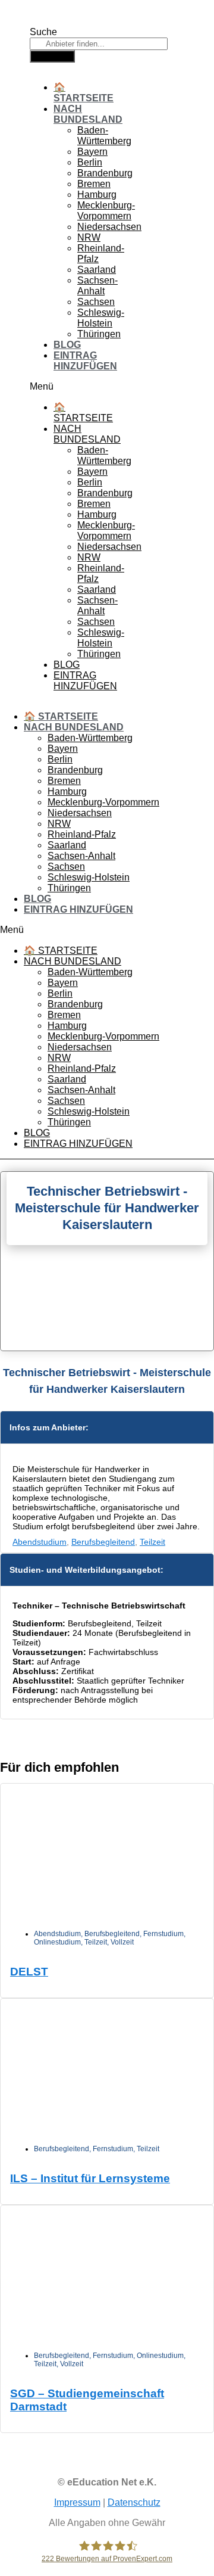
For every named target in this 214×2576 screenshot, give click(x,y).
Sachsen (96, 302)
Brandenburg (105, 173)
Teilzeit (152, 1542)
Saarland (97, 270)
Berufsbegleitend (103, 1542)
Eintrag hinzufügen (85, 361)
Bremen (94, 184)
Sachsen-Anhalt (97, 286)
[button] (48, 387)
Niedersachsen (109, 227)
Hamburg (97, 195)
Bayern (92, 152)
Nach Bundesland (88, 114)
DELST (29, 1972)
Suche (43, 32)
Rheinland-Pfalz (82, 834)
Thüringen (99, 334)
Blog (67, 345)
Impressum (77, 2502)
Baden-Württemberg (104, 136)
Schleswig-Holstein (101, 318)
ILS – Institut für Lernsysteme (90, 2178)
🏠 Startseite (84, 93)
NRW (89, 237)
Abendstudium (40, 1542)
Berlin (90, 162)
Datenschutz (134, 2502)
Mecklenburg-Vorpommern (106, 211)
